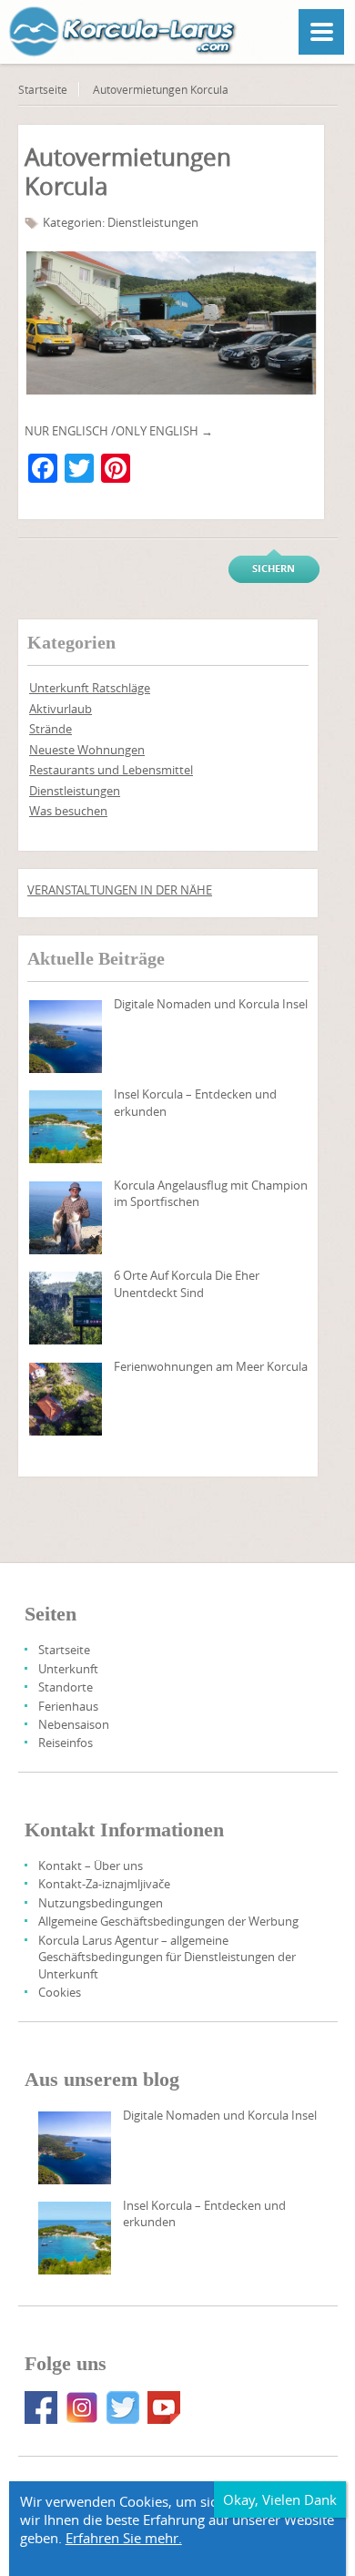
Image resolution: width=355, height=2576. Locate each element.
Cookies (60, 1992)
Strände (51, 729)
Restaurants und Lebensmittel (111, 770)
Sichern (274, 568)
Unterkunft (68, 1669)
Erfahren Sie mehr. (124, 2538)
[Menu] (321, 32)
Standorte (66, 1687)
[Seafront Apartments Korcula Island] (66, 1399)
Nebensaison (74, 1724)
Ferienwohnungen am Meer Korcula (211, 1366)
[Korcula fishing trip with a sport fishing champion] (66, 1218)
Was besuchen (68, 811)
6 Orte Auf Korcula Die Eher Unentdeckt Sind (187, 1283)
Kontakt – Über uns (91, 1866)
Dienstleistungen (153, 222)
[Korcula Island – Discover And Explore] (66, 1127)
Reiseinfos (66, 1743)
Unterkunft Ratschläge (90, 688)
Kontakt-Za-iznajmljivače (104, 1884)
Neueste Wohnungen (87, 750)
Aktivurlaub (61, 709)
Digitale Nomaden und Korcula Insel (211, 1004)
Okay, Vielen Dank (280, 2499)
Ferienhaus (68, 1706)
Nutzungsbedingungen (101, 1903)
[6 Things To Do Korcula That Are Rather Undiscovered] (66, 1308)
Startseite (43, 89)
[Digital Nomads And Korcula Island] (66, 1037)
